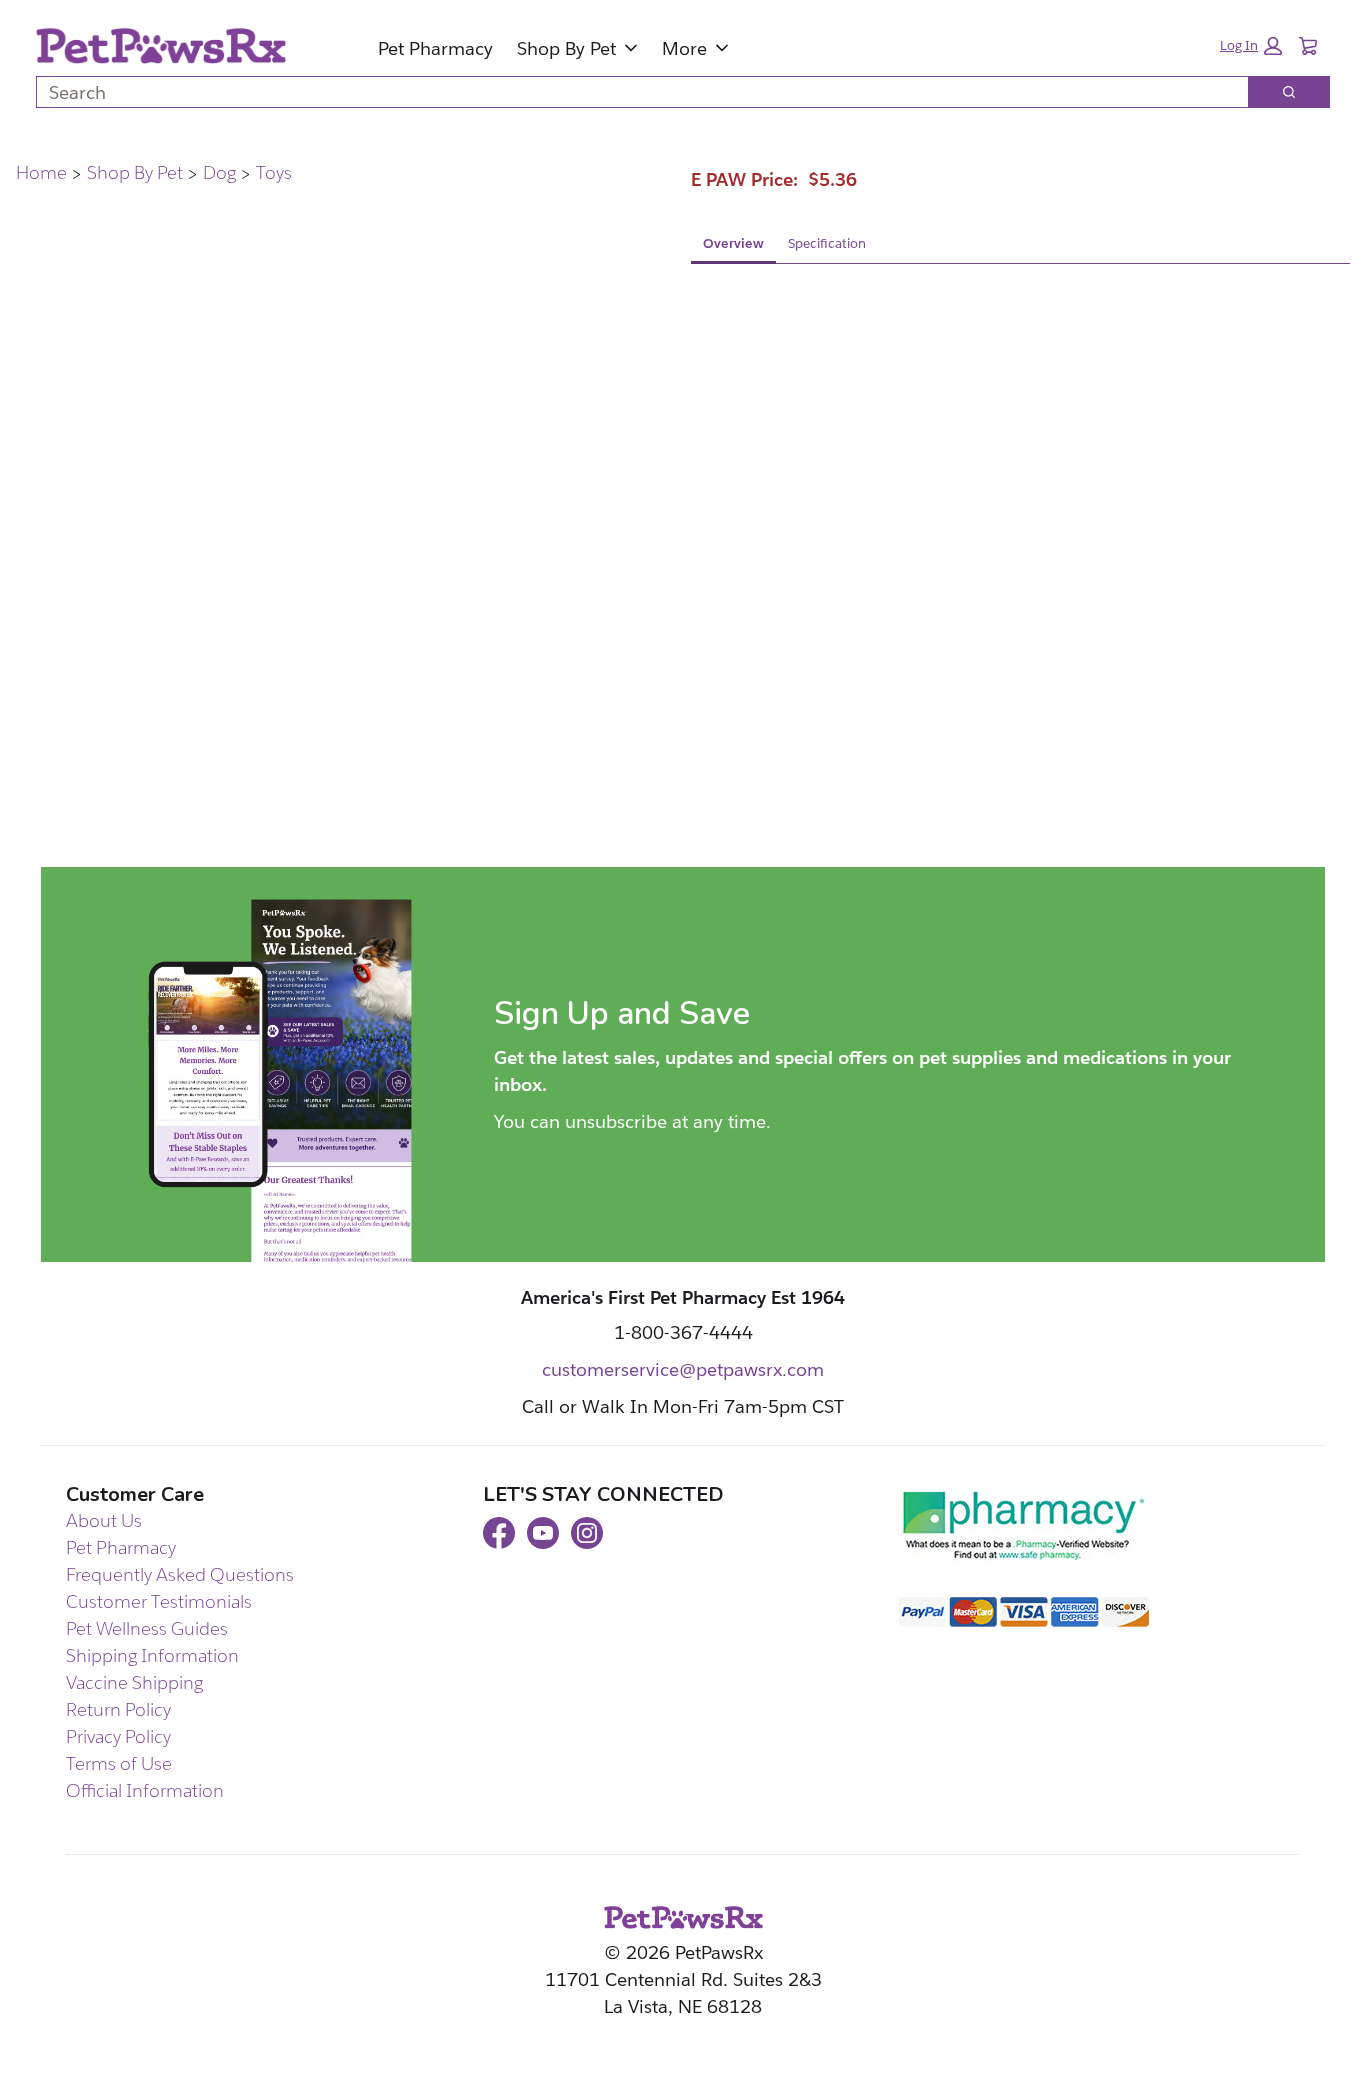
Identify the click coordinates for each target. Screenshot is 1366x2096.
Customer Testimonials (159, 1601)
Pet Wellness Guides (147, 1628)
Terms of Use (119, 1763)
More (684, 48)
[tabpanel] (1020, 426)
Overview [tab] (733, 243)
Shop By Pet (566, 48)
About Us (104, 1520)
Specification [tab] (827, 243)
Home (41, 173)
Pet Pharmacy (435, 48)
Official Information (145, 1790)
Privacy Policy (118, 1736)
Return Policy (118, 1709)
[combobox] (634, 92)
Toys (274, 173)
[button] (1251, 46)
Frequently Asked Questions (180, 1574)
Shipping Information (152, 1655)
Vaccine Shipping (134, 1682)
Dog (219, 173)
